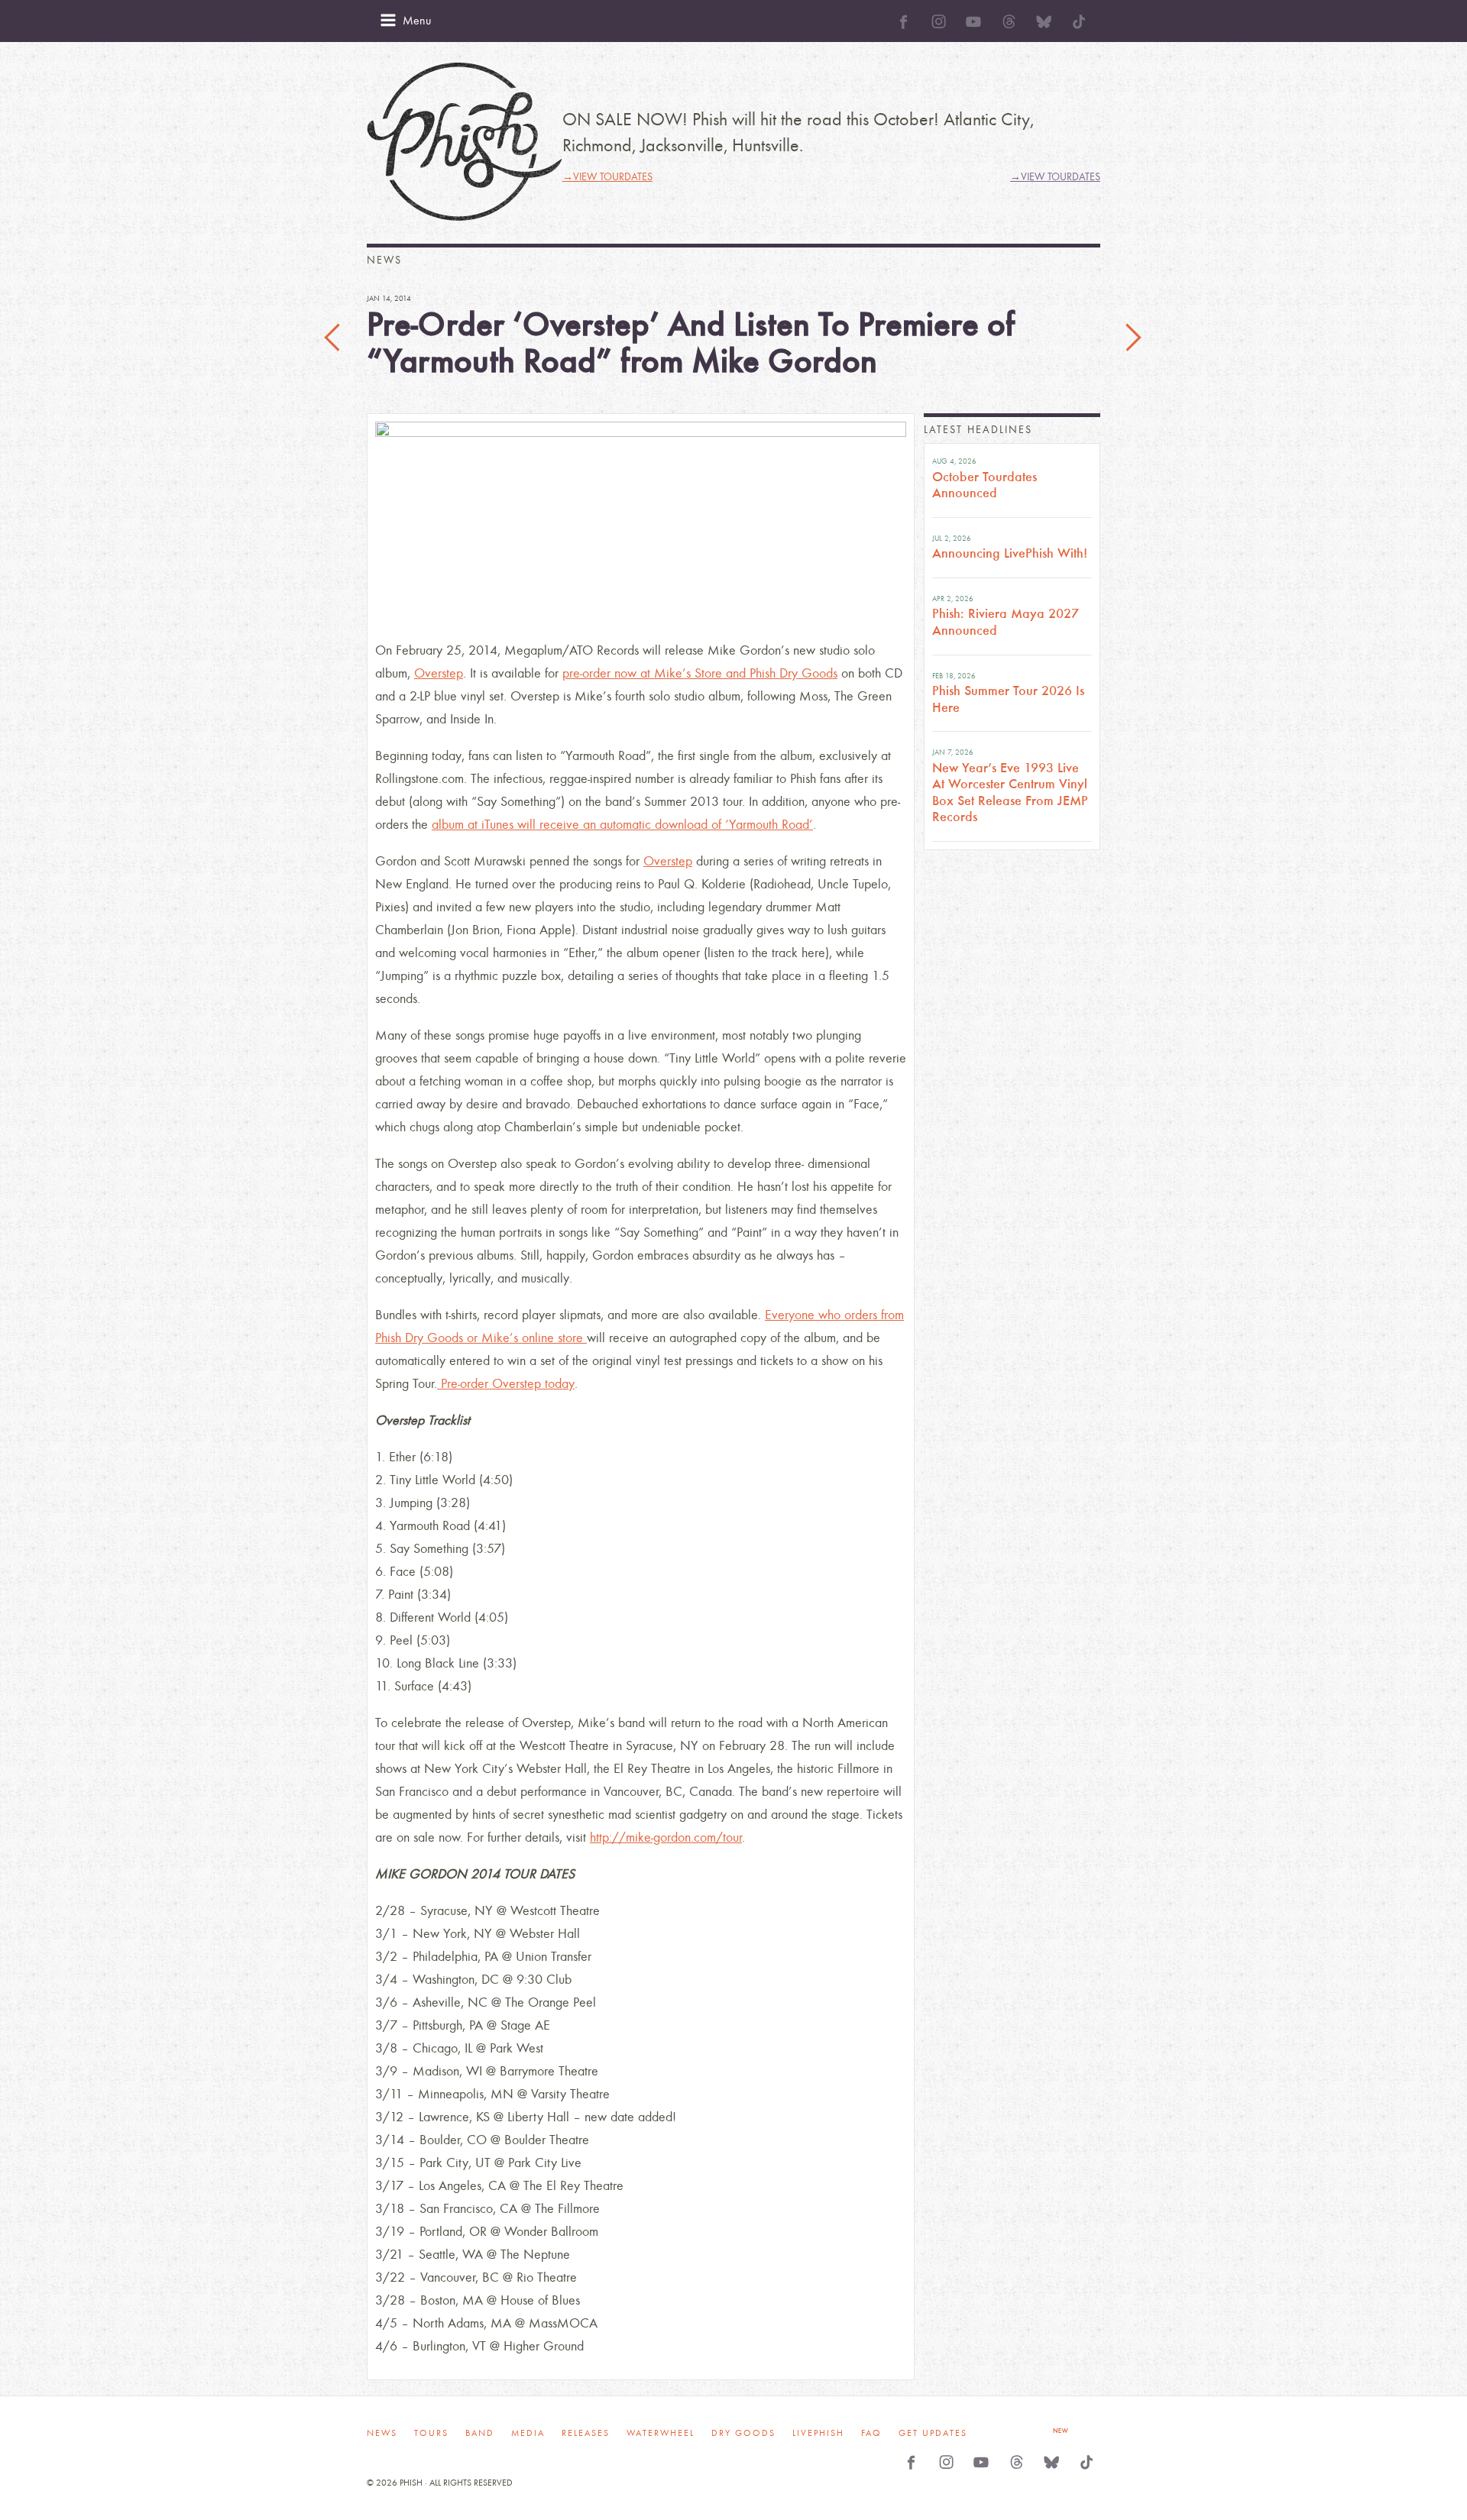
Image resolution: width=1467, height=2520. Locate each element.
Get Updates (933, 2433)
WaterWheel (661, 2433)
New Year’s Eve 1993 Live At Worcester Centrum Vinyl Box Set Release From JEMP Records (1010, 793)
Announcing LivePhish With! (1010, 553)
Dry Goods (743, 2433)
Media (528, 2433)
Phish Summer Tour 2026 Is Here (1008, 699)
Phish (465, 142)
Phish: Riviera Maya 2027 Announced (1006, 622)
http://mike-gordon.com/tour (666, 1837)
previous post (334, 338)
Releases (586, 2433)
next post (1133, 338)
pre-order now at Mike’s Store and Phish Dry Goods (700, 673)
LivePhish (818, 2433)
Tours (431, 2433)
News (382, 2433)
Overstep (439, 673)
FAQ (871, 2433)
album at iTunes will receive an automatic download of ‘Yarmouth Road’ (622, 825)
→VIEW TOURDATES (607, 177)
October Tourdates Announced (984, 485)
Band (480, 2433)
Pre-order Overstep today (506, 1384)
